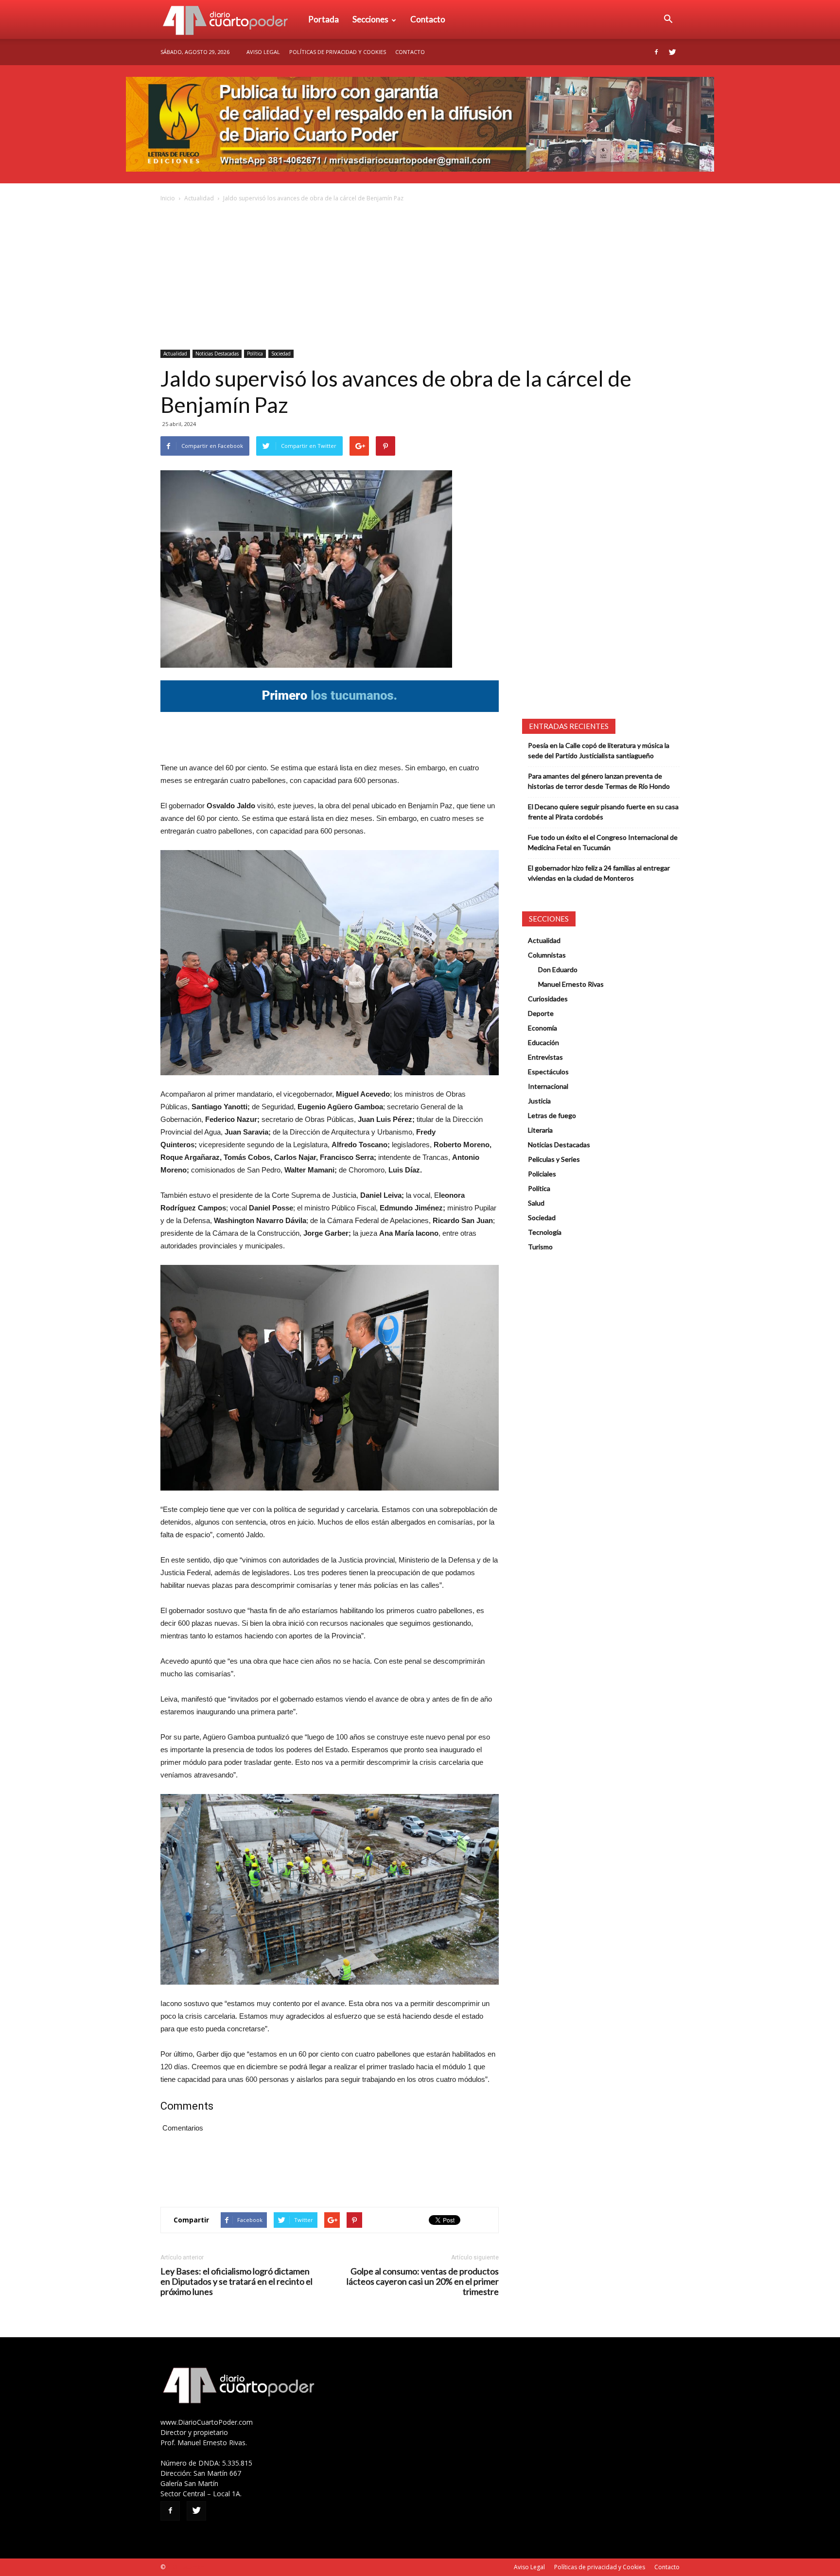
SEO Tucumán (185, 2567)
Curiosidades (548, 999)
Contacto (428, 19)
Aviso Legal (263, 52)
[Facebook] (656, 52)
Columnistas (547, 955)
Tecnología (545, 1232)
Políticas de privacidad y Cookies (338, 52)
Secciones (370, 19)
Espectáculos (548, 1072)
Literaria (540, 1130)
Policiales (542, 1174)
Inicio (168, 198)
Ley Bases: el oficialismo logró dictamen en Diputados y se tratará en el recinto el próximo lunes (236, 2282)
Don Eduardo (558, 969)
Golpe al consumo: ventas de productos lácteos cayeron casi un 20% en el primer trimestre (423, 2282)
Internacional (548, 1086)
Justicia (539, 1101)
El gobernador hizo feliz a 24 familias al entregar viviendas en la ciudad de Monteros (599, 873)
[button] (668, 19)
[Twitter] (672, 52)
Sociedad (281, 354)
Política (255, 354)
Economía (542, 1028)
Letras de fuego (552, 1115)
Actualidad (199, 198)
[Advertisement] (420, 277)
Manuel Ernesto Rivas (571, 984)
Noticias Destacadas (217, 354)
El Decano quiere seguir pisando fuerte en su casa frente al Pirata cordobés (603, 812)
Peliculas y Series (554, 1159)
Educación (543, 1042)
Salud (536, 1203)
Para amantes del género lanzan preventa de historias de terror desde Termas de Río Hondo (599, 781)
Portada (324, 19)
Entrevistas (545, 1057)
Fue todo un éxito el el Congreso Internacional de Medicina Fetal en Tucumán (603, 842)
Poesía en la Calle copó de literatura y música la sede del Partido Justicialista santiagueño (599, 750)
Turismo (540, 1247)
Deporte (541, 1013)
